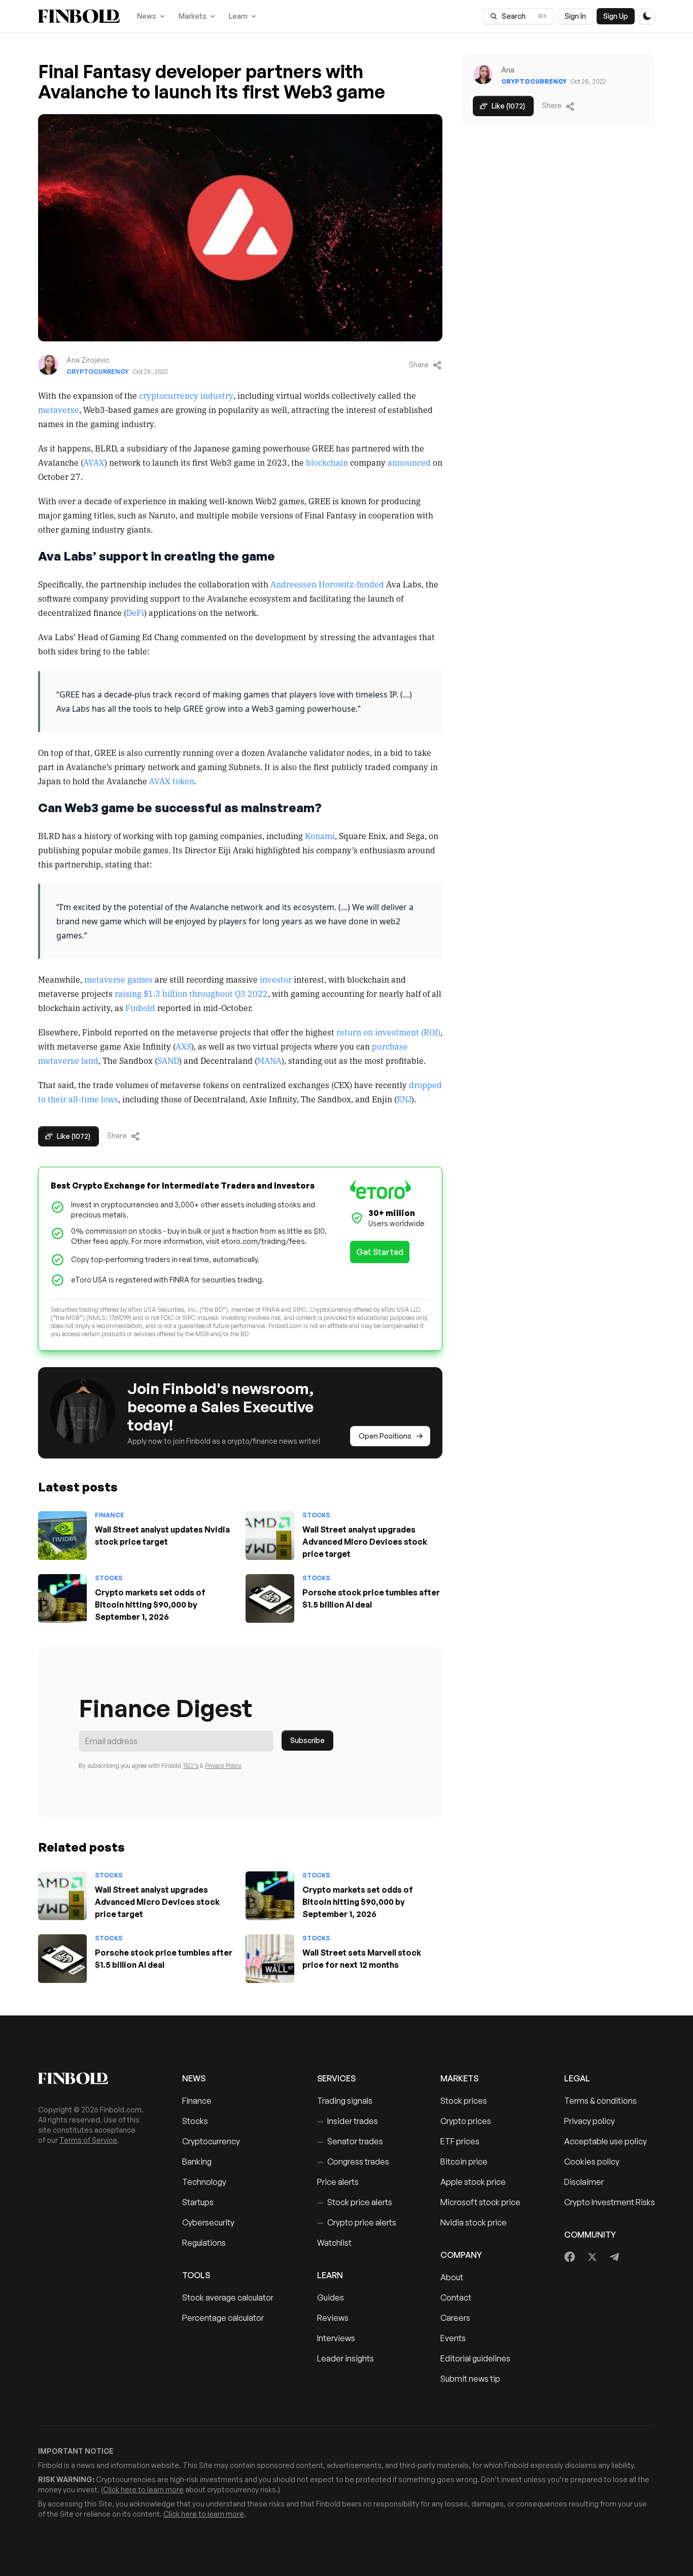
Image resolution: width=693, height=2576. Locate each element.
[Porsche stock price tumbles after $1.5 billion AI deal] (270, 1598)
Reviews (333, 2318)
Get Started (380, 1252)
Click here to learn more (143, 2490)
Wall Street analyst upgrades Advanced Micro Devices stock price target (365, 1542)
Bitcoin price (464, 2162)
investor (276, 979)
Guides (331, 2297)
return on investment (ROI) (388, 1032)
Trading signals (345, 2101)
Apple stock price (473, 2182)
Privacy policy (590, 2121)
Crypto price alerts (357, 2222)
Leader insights (345, 2358)
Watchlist (334, 2243)
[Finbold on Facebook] (570, 2257)
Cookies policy (592, 2162)
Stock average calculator (228, 2297)
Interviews (336, 2338)
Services (336, 2078)
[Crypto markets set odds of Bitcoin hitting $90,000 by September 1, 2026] (62, 1598)
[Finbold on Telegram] (614, 2257)
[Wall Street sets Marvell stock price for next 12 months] (270, 1959)
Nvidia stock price (474, 2222)
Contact (456, 2297)
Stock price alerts (355, 2202)
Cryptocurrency (98, 372)
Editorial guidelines (475, 2358)
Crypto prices (466, 2121)
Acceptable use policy (605, 2141)
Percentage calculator (223, 2318)
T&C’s (190, 1766)
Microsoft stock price (480, 2202)
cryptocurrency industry (186, 395)
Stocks (316, 1515)
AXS (183, 1046)
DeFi (135, 612)
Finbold (140, 1007)
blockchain (327, 462)
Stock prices (464, 2101)
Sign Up (616, 16)
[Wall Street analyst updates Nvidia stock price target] (62, 1536)
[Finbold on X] (592, 2257)
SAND (168, 1060)
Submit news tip (470, 2379)
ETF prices (460, 2141)
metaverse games (118, 979)
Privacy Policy (223, 1766)
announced (409, 462)
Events (453, 2338)
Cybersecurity (208, 2222)
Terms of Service (88, 2140)
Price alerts (338, 2182)
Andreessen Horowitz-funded (327, 584)
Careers (455, 2318)
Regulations (204, 2243)
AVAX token (172, 781)
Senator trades (350, 2141)
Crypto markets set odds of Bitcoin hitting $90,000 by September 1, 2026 (150, 1605)
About (452, 2277)
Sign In (575, 16)
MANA (269, 1060)
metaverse (59, 409)
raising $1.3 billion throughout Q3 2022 (191, 993)
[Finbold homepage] (94, 2078)
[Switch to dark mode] (647, 16)
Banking (197, 2162)
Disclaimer (584, 2182)
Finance (110, 1515)
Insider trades (348, 2121)
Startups (198, 2202)
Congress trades (353, 2162)
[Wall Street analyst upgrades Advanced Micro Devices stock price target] (270, 1536)
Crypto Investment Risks (610, 2202)
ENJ (404, 1099)
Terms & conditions (600, 2101)
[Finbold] (79, 16)
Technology (204, 2182)
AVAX (94, 462)
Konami (320, 836)
